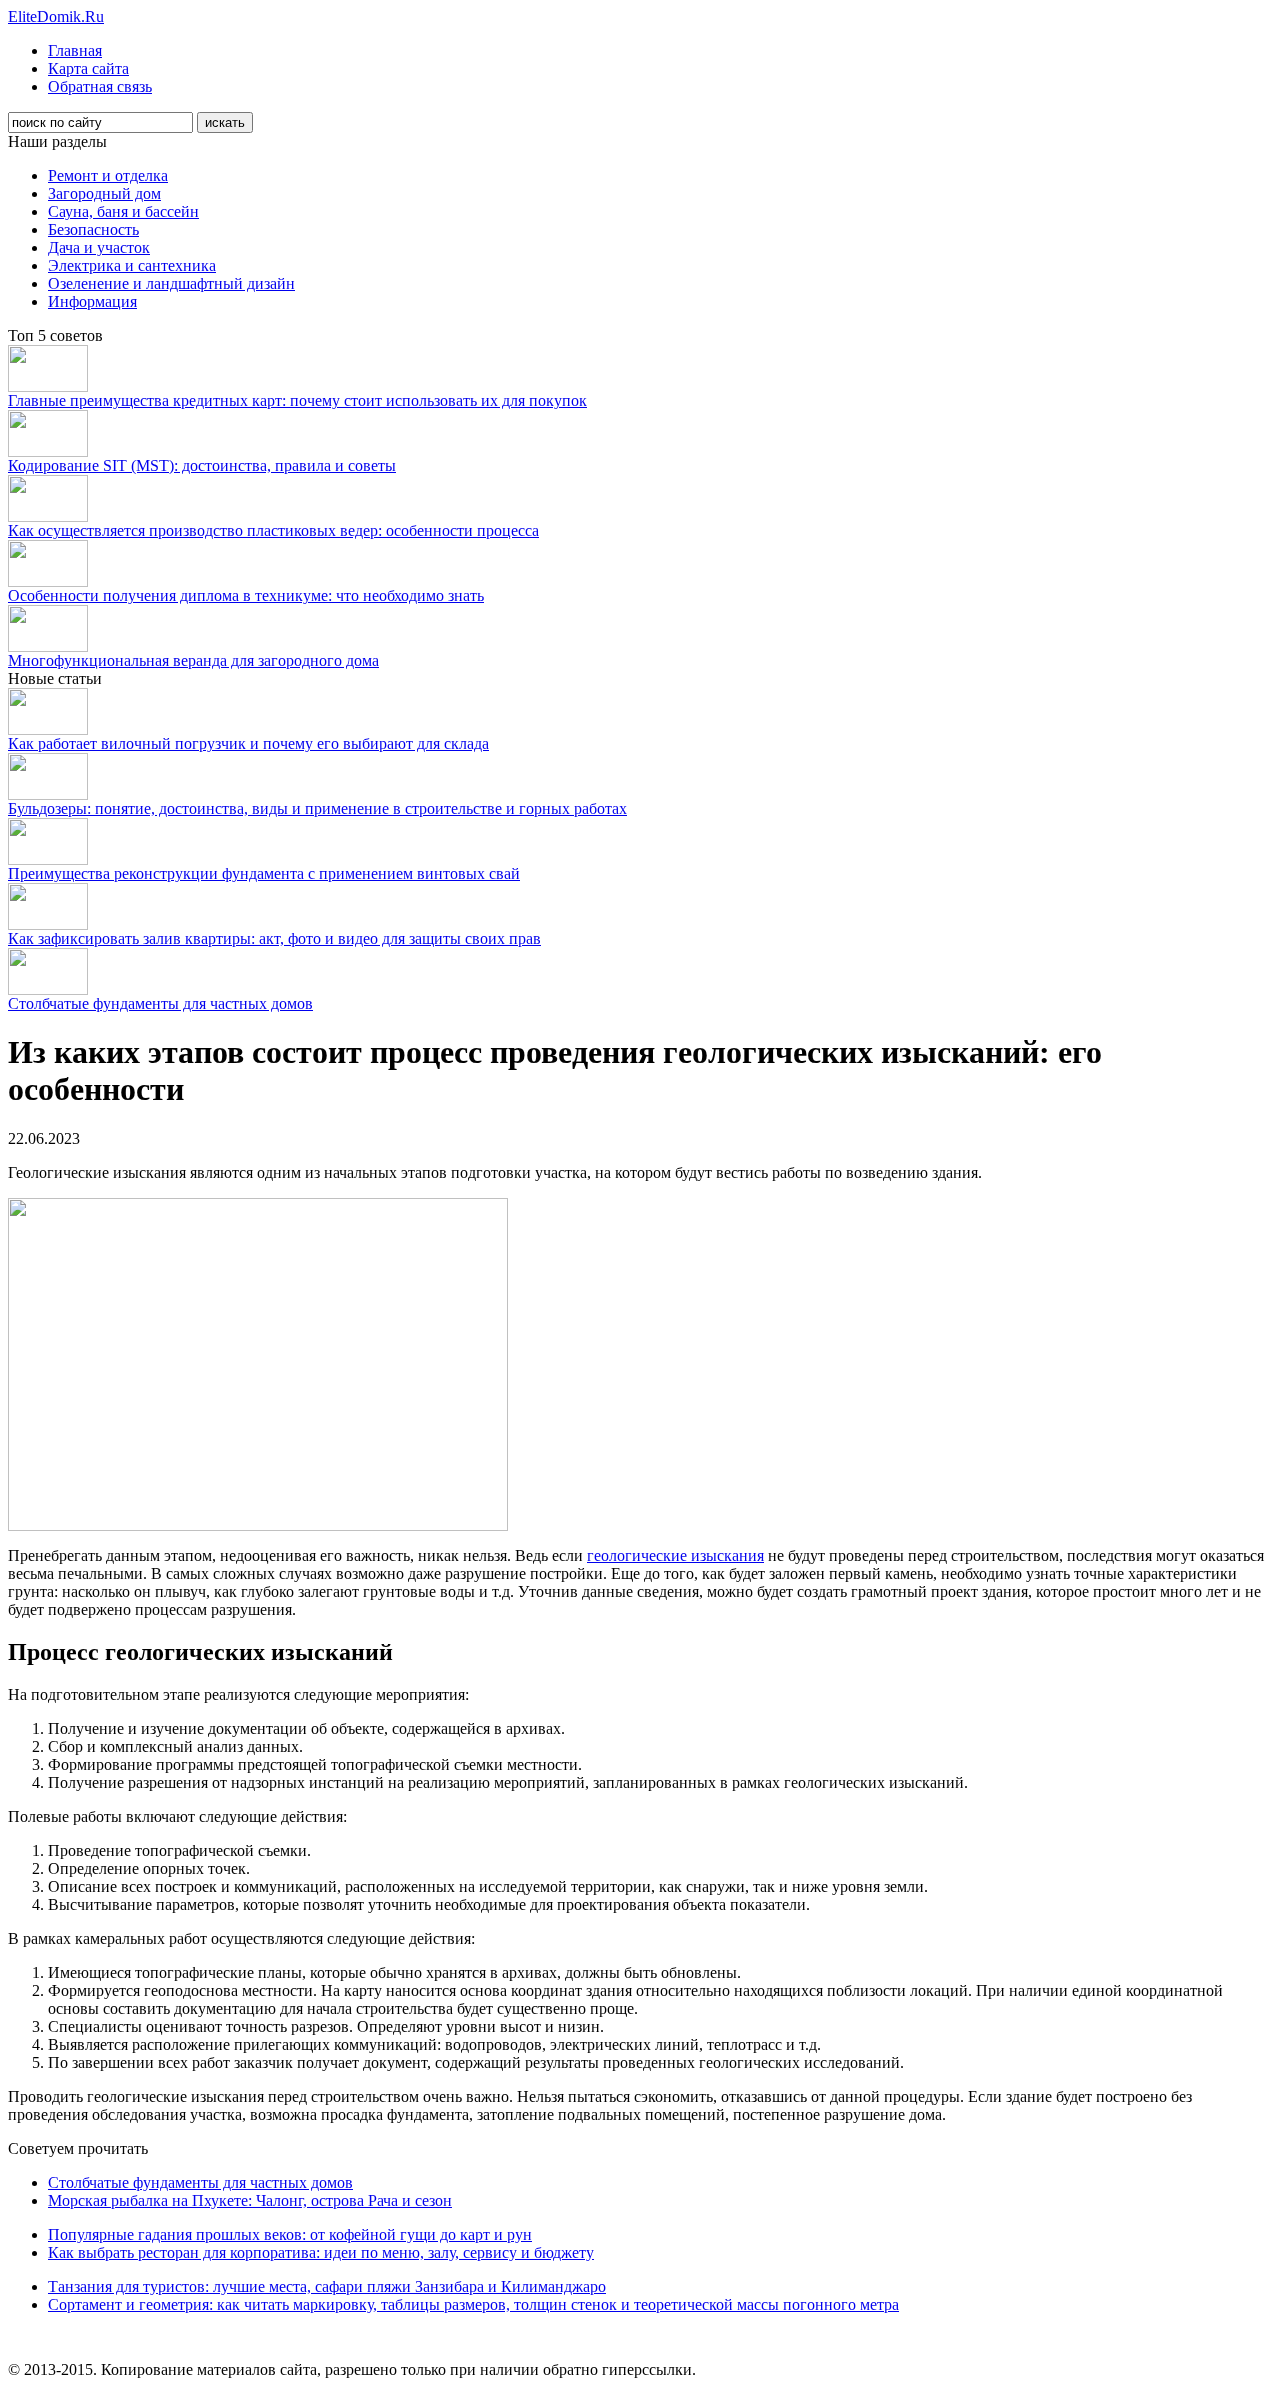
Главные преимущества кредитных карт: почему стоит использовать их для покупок (297, 400)
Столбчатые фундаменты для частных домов (160, 1003)
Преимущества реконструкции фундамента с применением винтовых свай (264, 873)
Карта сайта (88, 68)
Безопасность (93, 229)
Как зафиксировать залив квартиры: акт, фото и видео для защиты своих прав (274, 938)
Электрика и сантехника (132, 265)
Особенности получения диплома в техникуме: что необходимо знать (246, 595)
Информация (92, 301)
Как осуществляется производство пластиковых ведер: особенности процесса (273, 530)
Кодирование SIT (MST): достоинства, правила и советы (202, 465)
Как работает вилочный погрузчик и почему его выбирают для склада (248, 743)
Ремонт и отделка (108, 175)
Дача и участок (99, 247)
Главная (75, 50)
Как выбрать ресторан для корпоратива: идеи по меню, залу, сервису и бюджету (321, 2252)
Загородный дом (104, 193)
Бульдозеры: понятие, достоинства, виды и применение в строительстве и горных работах (317, 808)
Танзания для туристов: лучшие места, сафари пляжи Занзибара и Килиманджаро (327, 2286)
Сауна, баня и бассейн (123, 211)
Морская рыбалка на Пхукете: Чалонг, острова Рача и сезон (250, 2200)
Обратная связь (100, 86)
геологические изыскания (675, 1555)
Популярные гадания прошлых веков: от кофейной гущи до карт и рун (290, 2234)
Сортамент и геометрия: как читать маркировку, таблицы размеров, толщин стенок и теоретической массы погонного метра (473, 2304)
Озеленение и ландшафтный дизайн (171, 283)
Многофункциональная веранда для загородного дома (193, 660)
